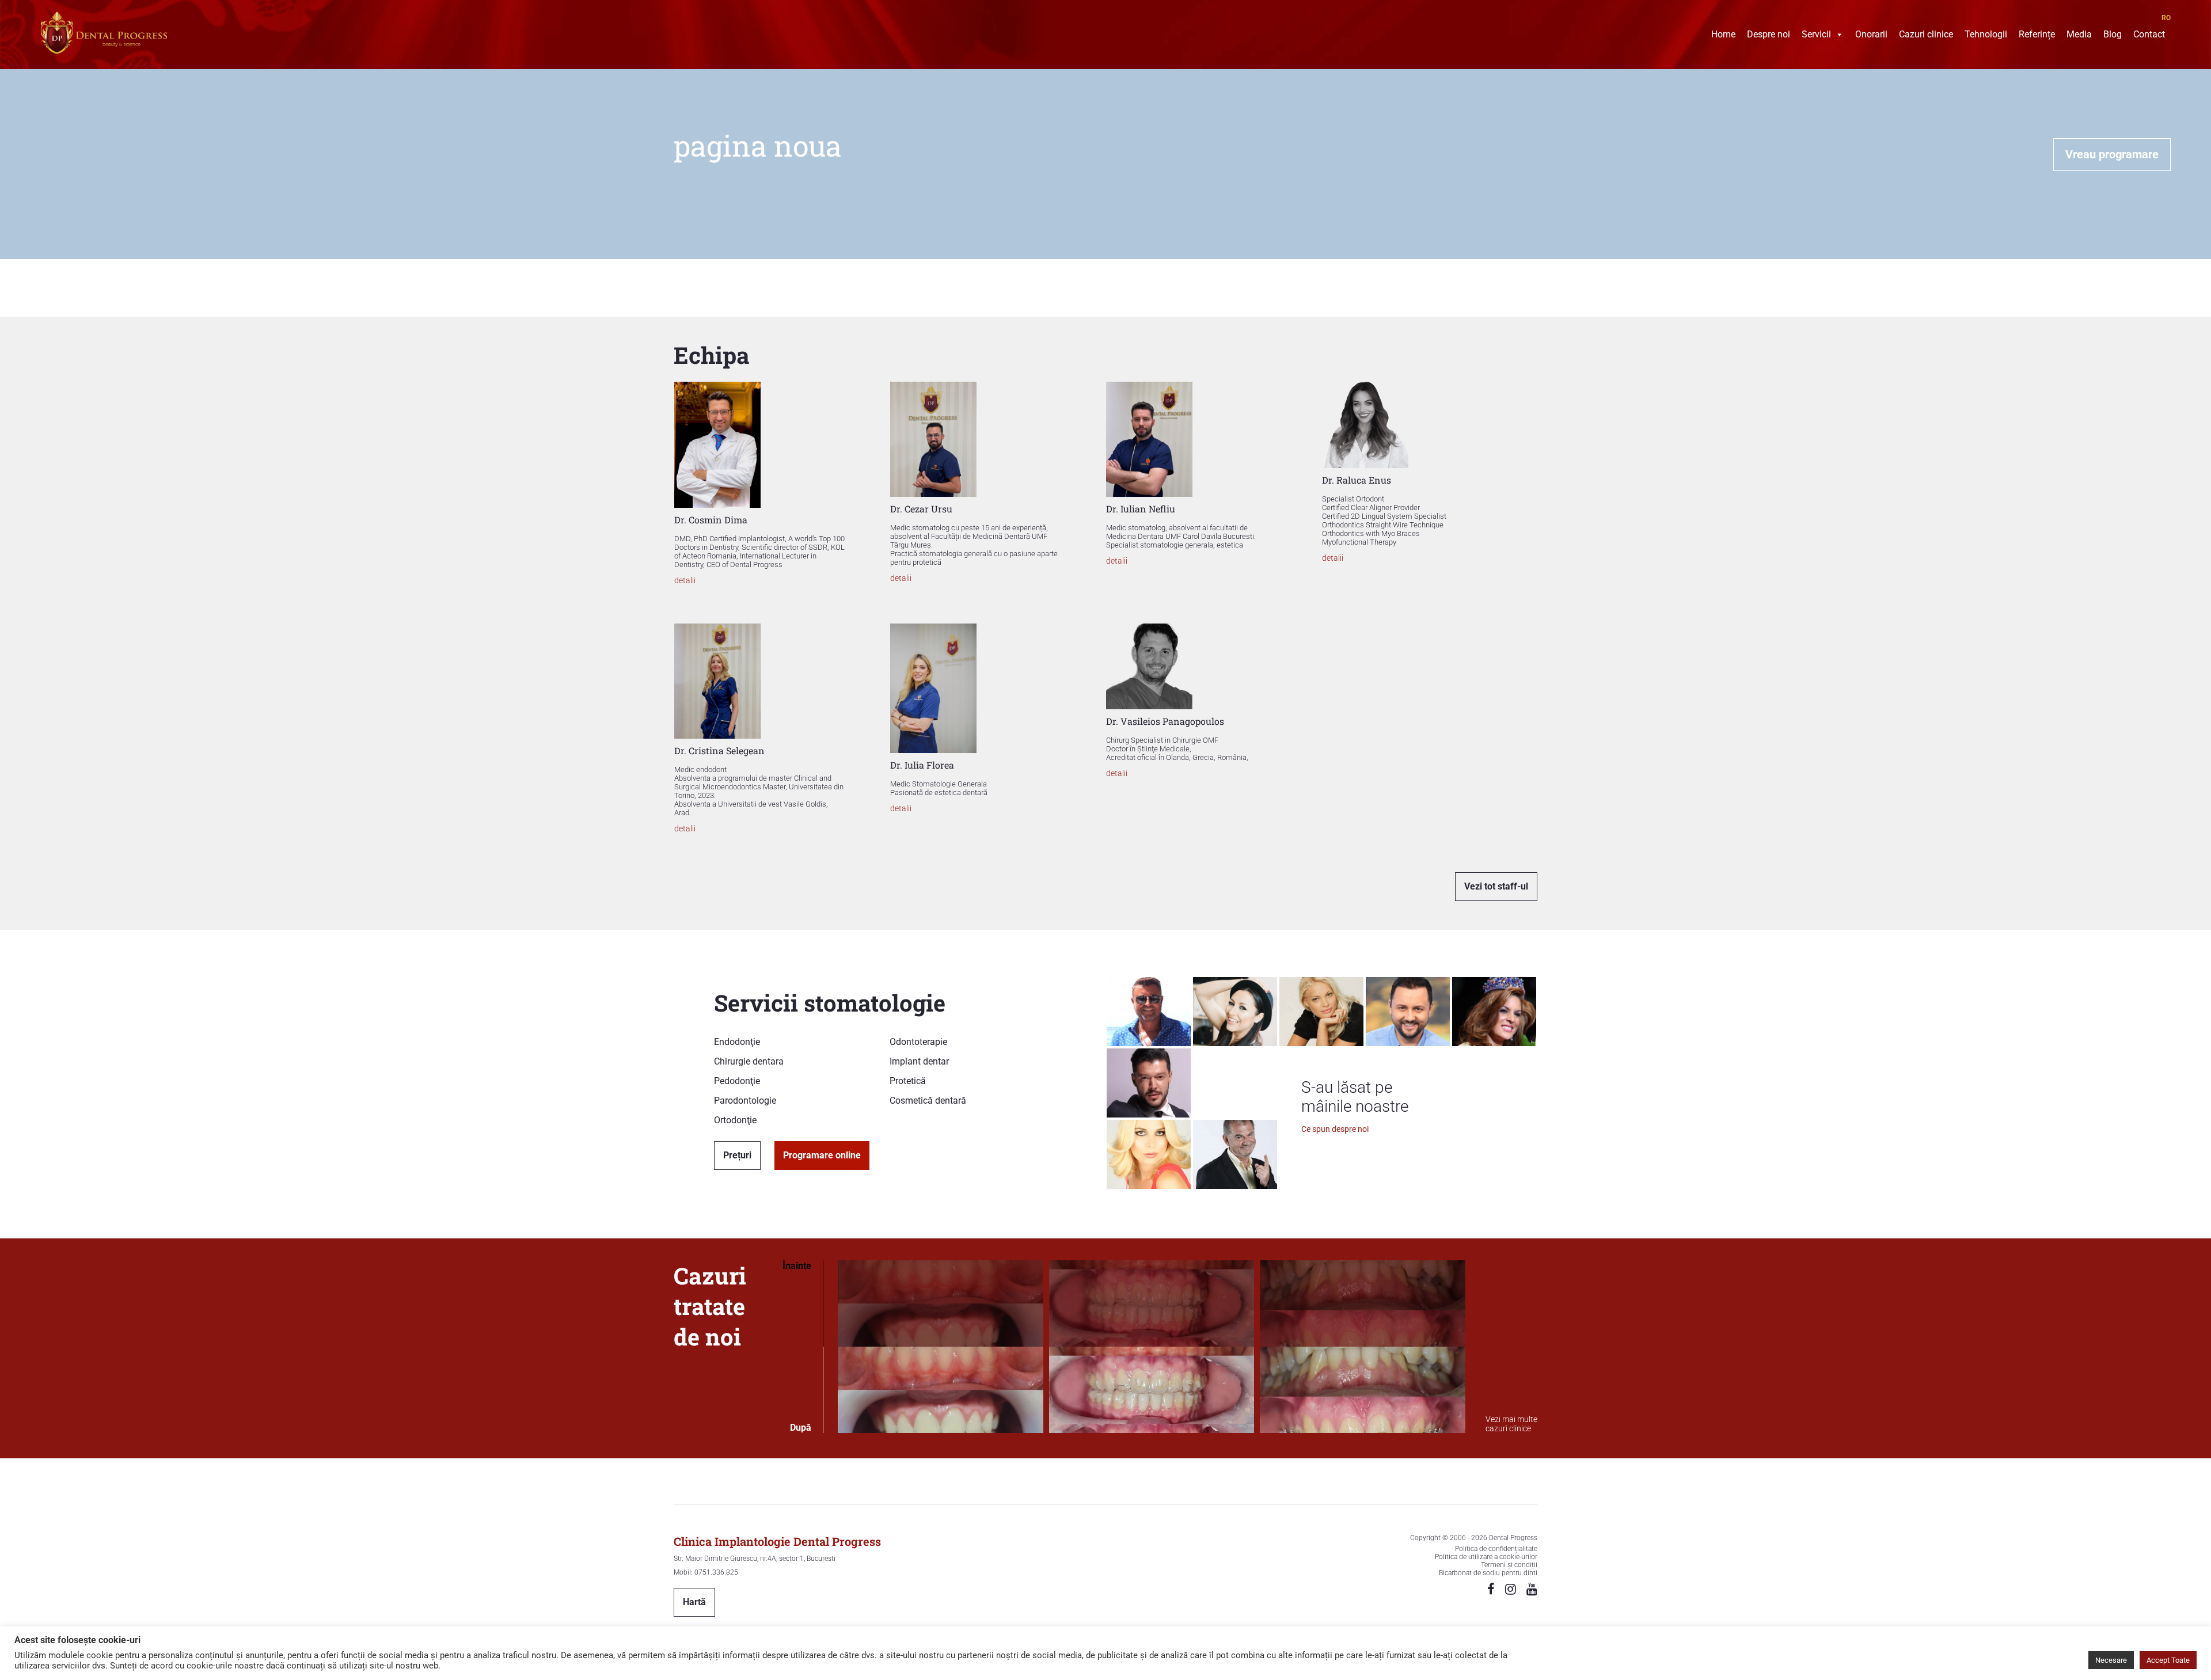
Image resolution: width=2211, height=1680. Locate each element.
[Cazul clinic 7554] (941, 1347)
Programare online (822, 1155)
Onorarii (1871, 36)
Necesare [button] (2111, 1660)
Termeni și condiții (1509, 1565)
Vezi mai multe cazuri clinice (1511, 1424)
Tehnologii (1986, 36)
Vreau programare (2112, 154)
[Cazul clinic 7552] (1363, 1347)
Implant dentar (919, 1061)
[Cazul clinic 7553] (1152, 1347)
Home (1723, 36)
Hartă (694, 1602)
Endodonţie (737, 1042)
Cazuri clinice (1926, 36)
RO (2166, 18)
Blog (2113, 36)
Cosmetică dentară (928, 1101)
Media (2079, 36)
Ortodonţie (735, 1120)
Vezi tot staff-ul (1496, 886)
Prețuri (737, 1155)
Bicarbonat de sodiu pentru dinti (1488, 1573)
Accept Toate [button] (2168, 1660)
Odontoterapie (918, 1042)
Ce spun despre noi (1335, 1129)
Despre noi (1769, 36)
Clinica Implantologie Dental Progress (777, 1541)
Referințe (2037, 36)
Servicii (1816, 36)
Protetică (908, 1081)
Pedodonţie (737, 1081)
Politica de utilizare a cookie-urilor (1486, 1557)
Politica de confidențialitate (1496, 1549)
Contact (2149, 36)
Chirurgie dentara (749, 1061)
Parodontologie (745, 1101)
